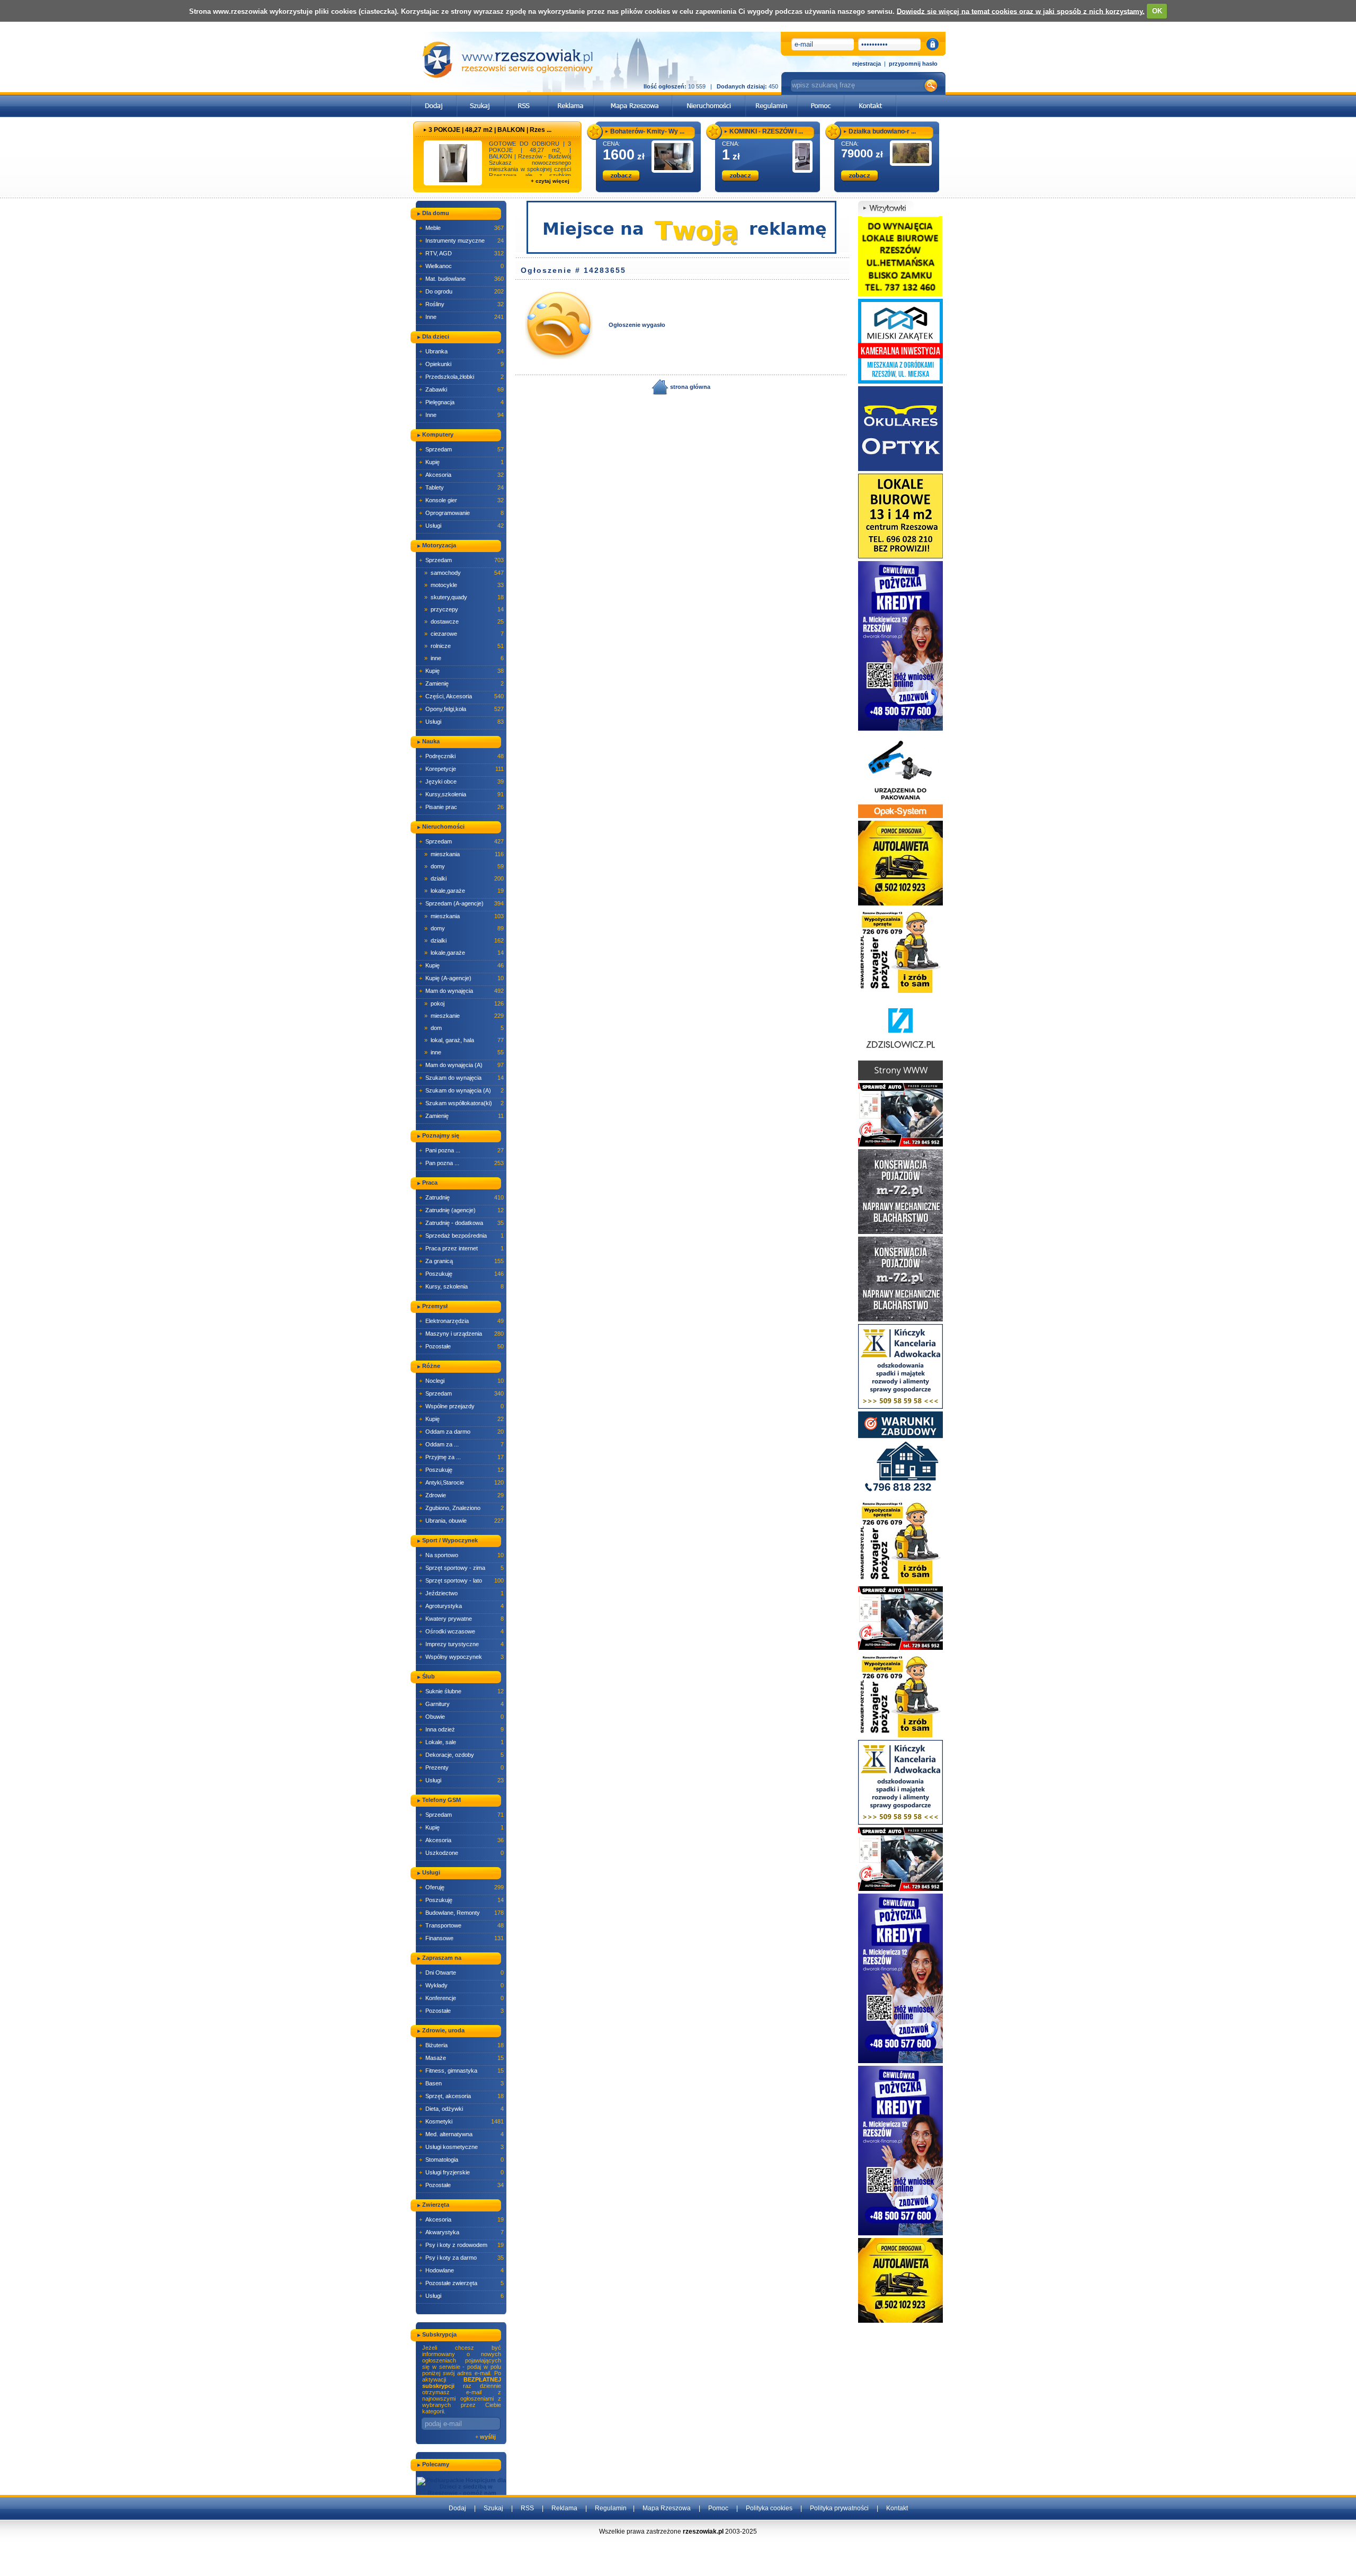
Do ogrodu (461, 291)
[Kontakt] (871, 98)
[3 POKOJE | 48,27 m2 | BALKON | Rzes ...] (453, 163)
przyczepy (464, 609)
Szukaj (493, 2508)
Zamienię (461, 683)
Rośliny (461, 304)
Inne (461, 317)
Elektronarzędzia (461, 1321)
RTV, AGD (461, 253)
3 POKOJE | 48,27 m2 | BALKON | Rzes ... (490, 130)
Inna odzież (461, 1729)
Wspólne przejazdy (461, 1406)
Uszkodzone (461, 1853)
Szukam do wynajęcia (461, 1078)
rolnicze (464, 646)
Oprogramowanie (461, 513)
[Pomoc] (821, 98)
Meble (461, 228)
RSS (527, 2508)
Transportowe (461, 1925)
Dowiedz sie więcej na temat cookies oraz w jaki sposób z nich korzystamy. (1021, 11)
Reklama (564, 2508)
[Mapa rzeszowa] (633, 98)
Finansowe (461, 1938)
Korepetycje (461, 769)
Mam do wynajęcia (461, 991)
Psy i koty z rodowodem (461, 2245)
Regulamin (611, 2508)
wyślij (488, 2437)
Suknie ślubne (461, 1691)
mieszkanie (464, 1016)
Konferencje (461, 1998)
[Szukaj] (481, 98)
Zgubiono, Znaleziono (461, 1508)
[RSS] (527, 98)
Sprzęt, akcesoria (461, 2096)
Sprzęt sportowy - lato (461, 1580)
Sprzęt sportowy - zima (461, 1568)
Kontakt (897, 2508)
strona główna (689, 387)
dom (464, 1028)
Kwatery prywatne (461, 1619)
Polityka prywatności (839, 2508)
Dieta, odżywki (461, 2109)
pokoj (464, 1003)
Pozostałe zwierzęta (461, 2283)
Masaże (461, 2058)
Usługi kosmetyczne (461, 2147)
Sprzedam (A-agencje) (461, 903)
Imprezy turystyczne (461, 1644)
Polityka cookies (769, 2508)
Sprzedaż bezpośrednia (461, 1236)
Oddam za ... (461, 1444)
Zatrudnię (461, 1197)
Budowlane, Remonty (461, 1913)
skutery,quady (464, 597)
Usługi (461, 526)
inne (464, 658)
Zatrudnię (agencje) (461, 1210)
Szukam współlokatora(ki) (461, 1103)
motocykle (464, 585)
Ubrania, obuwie (461, 1521)
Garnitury (461, 1704)
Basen (461, 2083)
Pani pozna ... (461, 1150)
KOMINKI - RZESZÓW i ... (766, 131)
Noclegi (461, 1381)
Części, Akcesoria (461, 696)
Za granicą (461, 1261)
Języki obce (461, 781)
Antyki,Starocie (461, 1482)
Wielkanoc (461, 266)
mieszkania (464, 854)
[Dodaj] (434, 98)
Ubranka (461, 351)
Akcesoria (461, 475)
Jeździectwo (461, 1593)
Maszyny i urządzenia (461, 1334)
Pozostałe (461, 1346)
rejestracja (867, 64)
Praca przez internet (461, 1248)
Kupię (461, 462)
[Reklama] (571, 98)
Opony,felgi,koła (461, 709)
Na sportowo (461, 1555)
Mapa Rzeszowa (667, 2508)
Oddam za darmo (461, 1432)
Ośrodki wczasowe (461, 1631)
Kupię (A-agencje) (461, 978)
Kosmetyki (461, 2121)
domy (464, 866)
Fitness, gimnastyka (461, 2071)
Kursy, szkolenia (461, 1286)
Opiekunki (461, 364)
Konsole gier (461, 500)
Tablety (461, 487)
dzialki (464, 878)
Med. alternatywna (461, 2134)
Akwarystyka (461, 2232)
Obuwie (461, 1717)
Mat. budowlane (461, 279)
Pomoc (718, 2508)
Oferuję (461, 1887)
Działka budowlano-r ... (882, 131)
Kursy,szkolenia (461, 794)
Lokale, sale (461, 1742)
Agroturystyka (461, 1606)
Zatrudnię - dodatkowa (461, 1223)
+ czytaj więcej (550, 181)
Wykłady (461, 1985)
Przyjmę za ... (461, 1457)
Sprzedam (461, 449)
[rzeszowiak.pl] (507, 60)
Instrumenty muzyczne (461, 241)
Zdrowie (461, 1495)
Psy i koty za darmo (461, 2258)
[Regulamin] (771, 98)
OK (1157, 11)
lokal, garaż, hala (464, 1040)
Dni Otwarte (461, 1973)
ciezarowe (464, 634)
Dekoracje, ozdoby (461, 1755)
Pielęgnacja (461, 402)
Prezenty (461, 1767)
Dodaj (457, 2508)
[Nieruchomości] (709, 98)
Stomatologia (461, 2160)
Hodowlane (461, 2270)
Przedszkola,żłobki (461, 377)
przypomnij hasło (913, 64)
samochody (464, 573)
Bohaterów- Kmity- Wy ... (647, 131)
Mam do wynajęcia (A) (461, 1065)
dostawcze (464, 621)
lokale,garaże (464, 891)
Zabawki (461, 389)
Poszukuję (461, 1274)
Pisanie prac (461, 807)
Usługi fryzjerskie (461, 2172)
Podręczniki (461, 756)
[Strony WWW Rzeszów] (900, 1037)
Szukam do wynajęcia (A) (461, 1090)
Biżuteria (461, 2045)
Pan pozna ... (461, 1163)
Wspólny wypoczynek (461, 1657)
